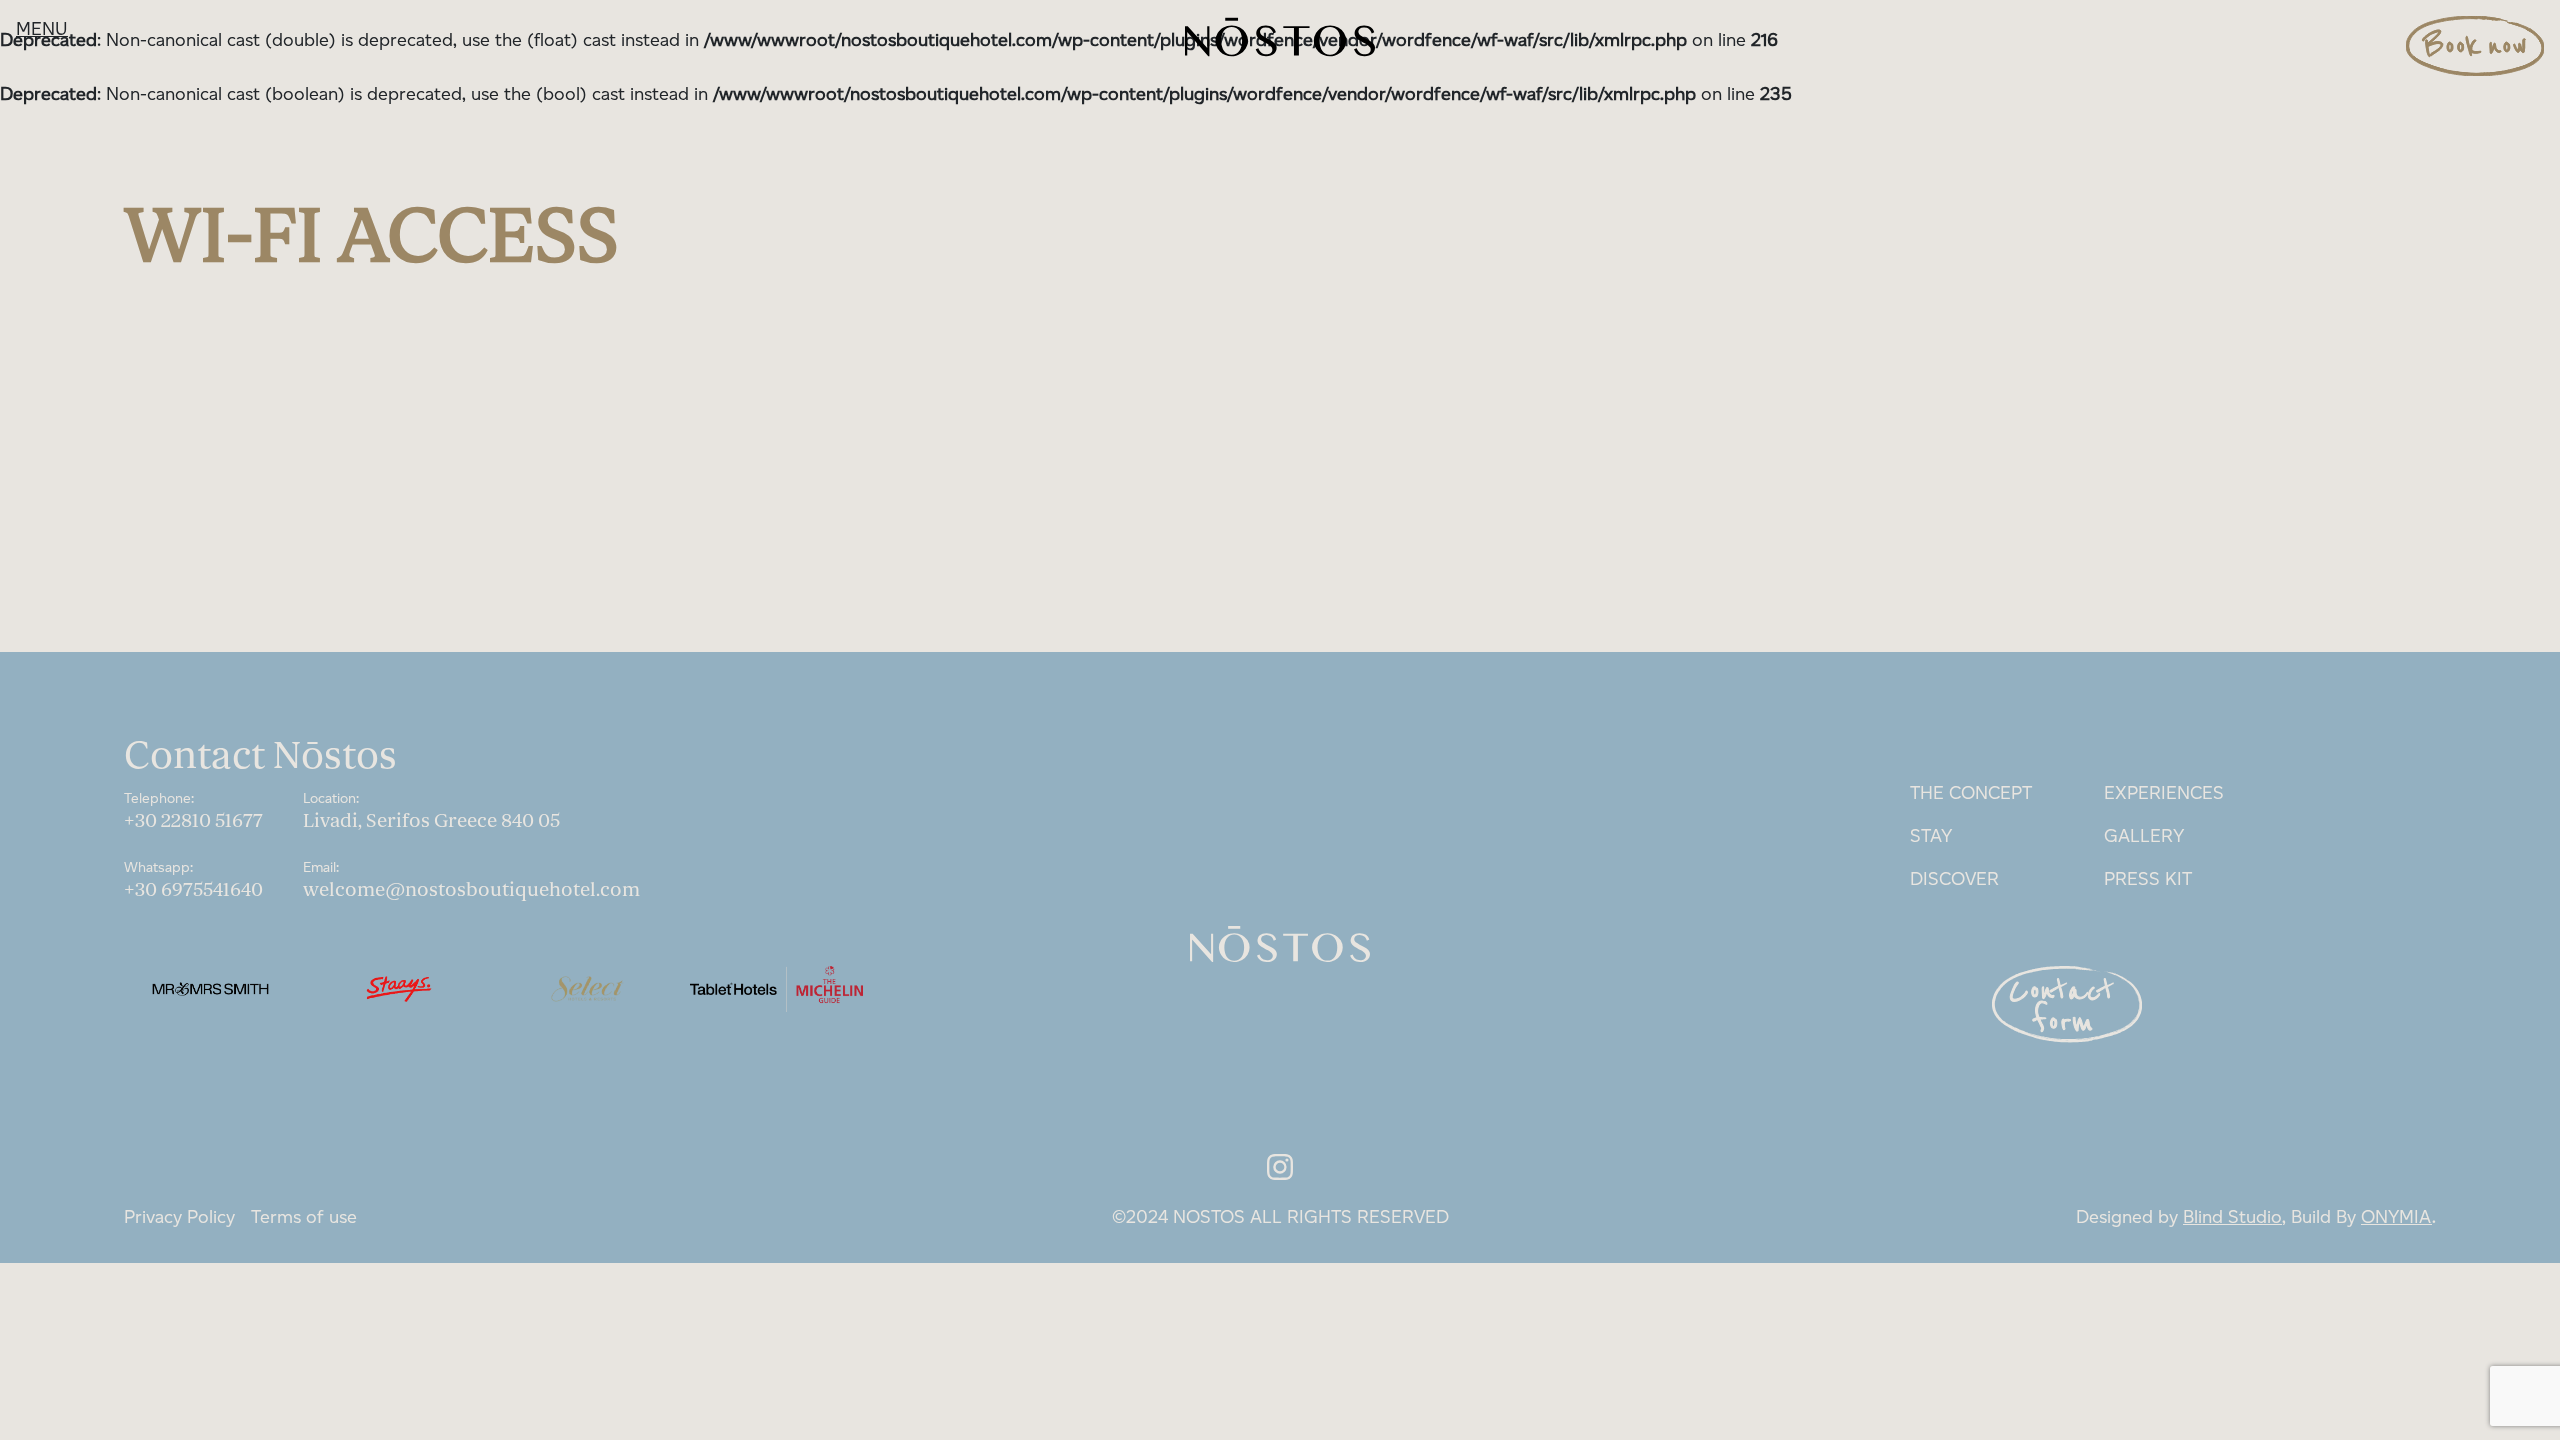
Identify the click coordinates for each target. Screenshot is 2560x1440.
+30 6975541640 (193, 890)
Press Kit (2148, 879)
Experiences (2164, 793)
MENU (42, 29)
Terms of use (304, 1217)
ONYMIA (2396, 1217)
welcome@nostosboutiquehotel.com (471, 890)
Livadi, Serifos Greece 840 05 (431, 821)
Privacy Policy (179, 1217)
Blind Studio (2232, 1217)
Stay (1931, 836)
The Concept (1971, 793)
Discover (1954, 879)
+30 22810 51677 (193, 821)
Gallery (2144, 836)
